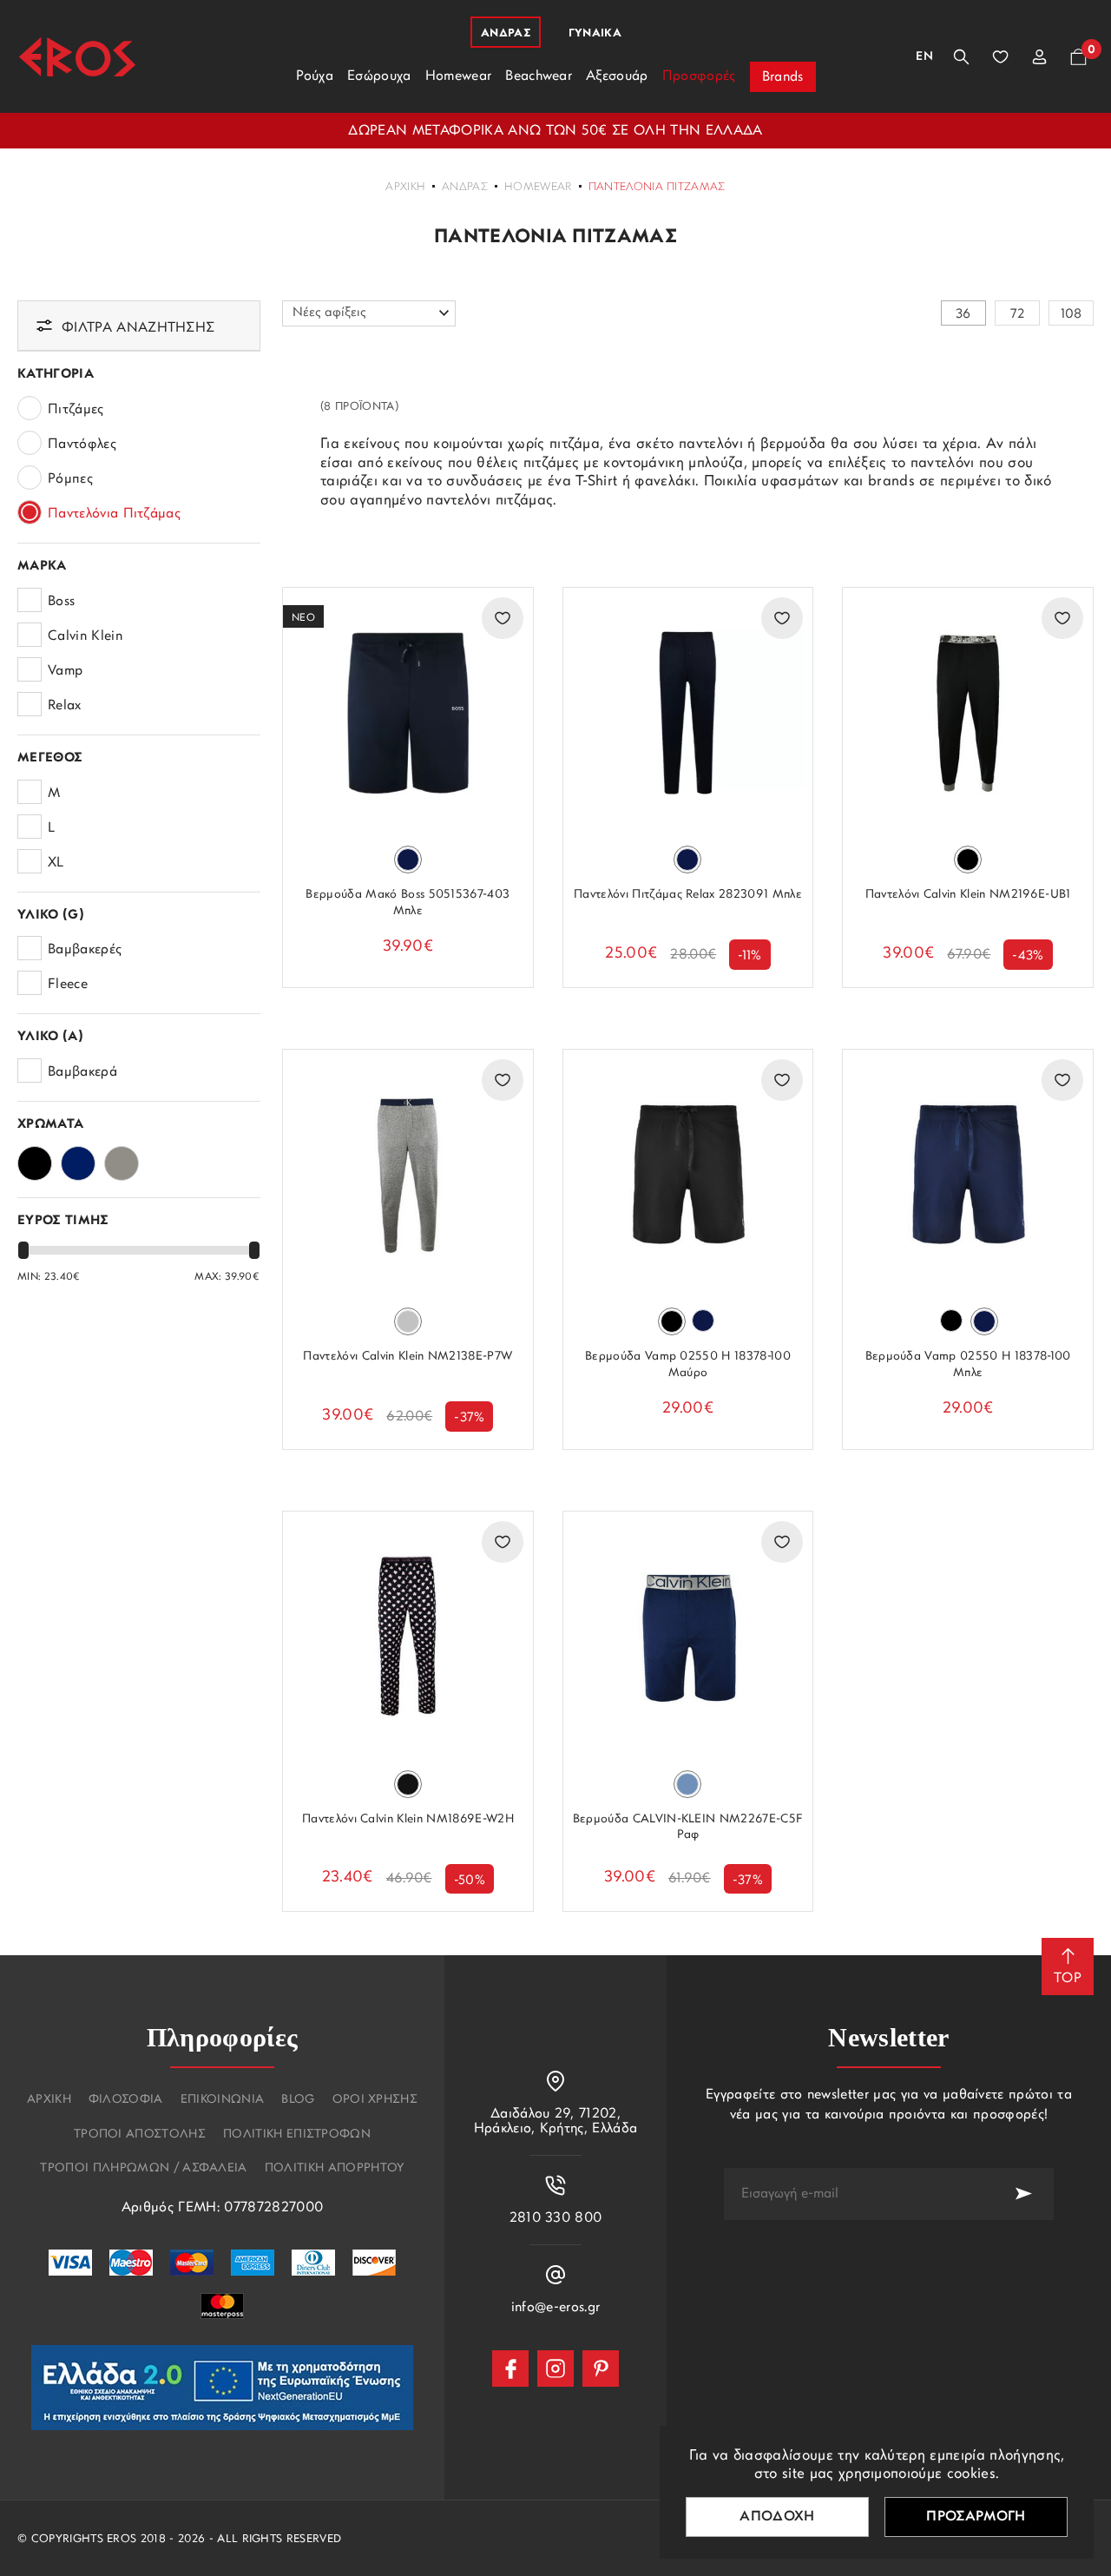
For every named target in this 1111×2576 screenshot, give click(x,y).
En (924, 57)
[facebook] (510, 2368)
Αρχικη (49, 2100)
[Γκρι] (122, 1158)
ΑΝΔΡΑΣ (465, 187)
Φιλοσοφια (126, 2100)
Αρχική (405, 187)
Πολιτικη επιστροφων (297, 2135)
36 (963, 315)
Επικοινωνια (223, 2100)
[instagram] (555, 2368)
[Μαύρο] (35, 1158)
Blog (298, 2100)
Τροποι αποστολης (140, 2135)
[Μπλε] (78, 1158)
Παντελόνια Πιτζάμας (657, 187)
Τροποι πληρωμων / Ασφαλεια (143, 2169)
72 (1018, 315)
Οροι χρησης (375, 2100)
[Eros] (77, 57)
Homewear (538, 187)
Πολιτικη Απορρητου (335, 2169)
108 (1072, 315)
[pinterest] (601, 2368)
